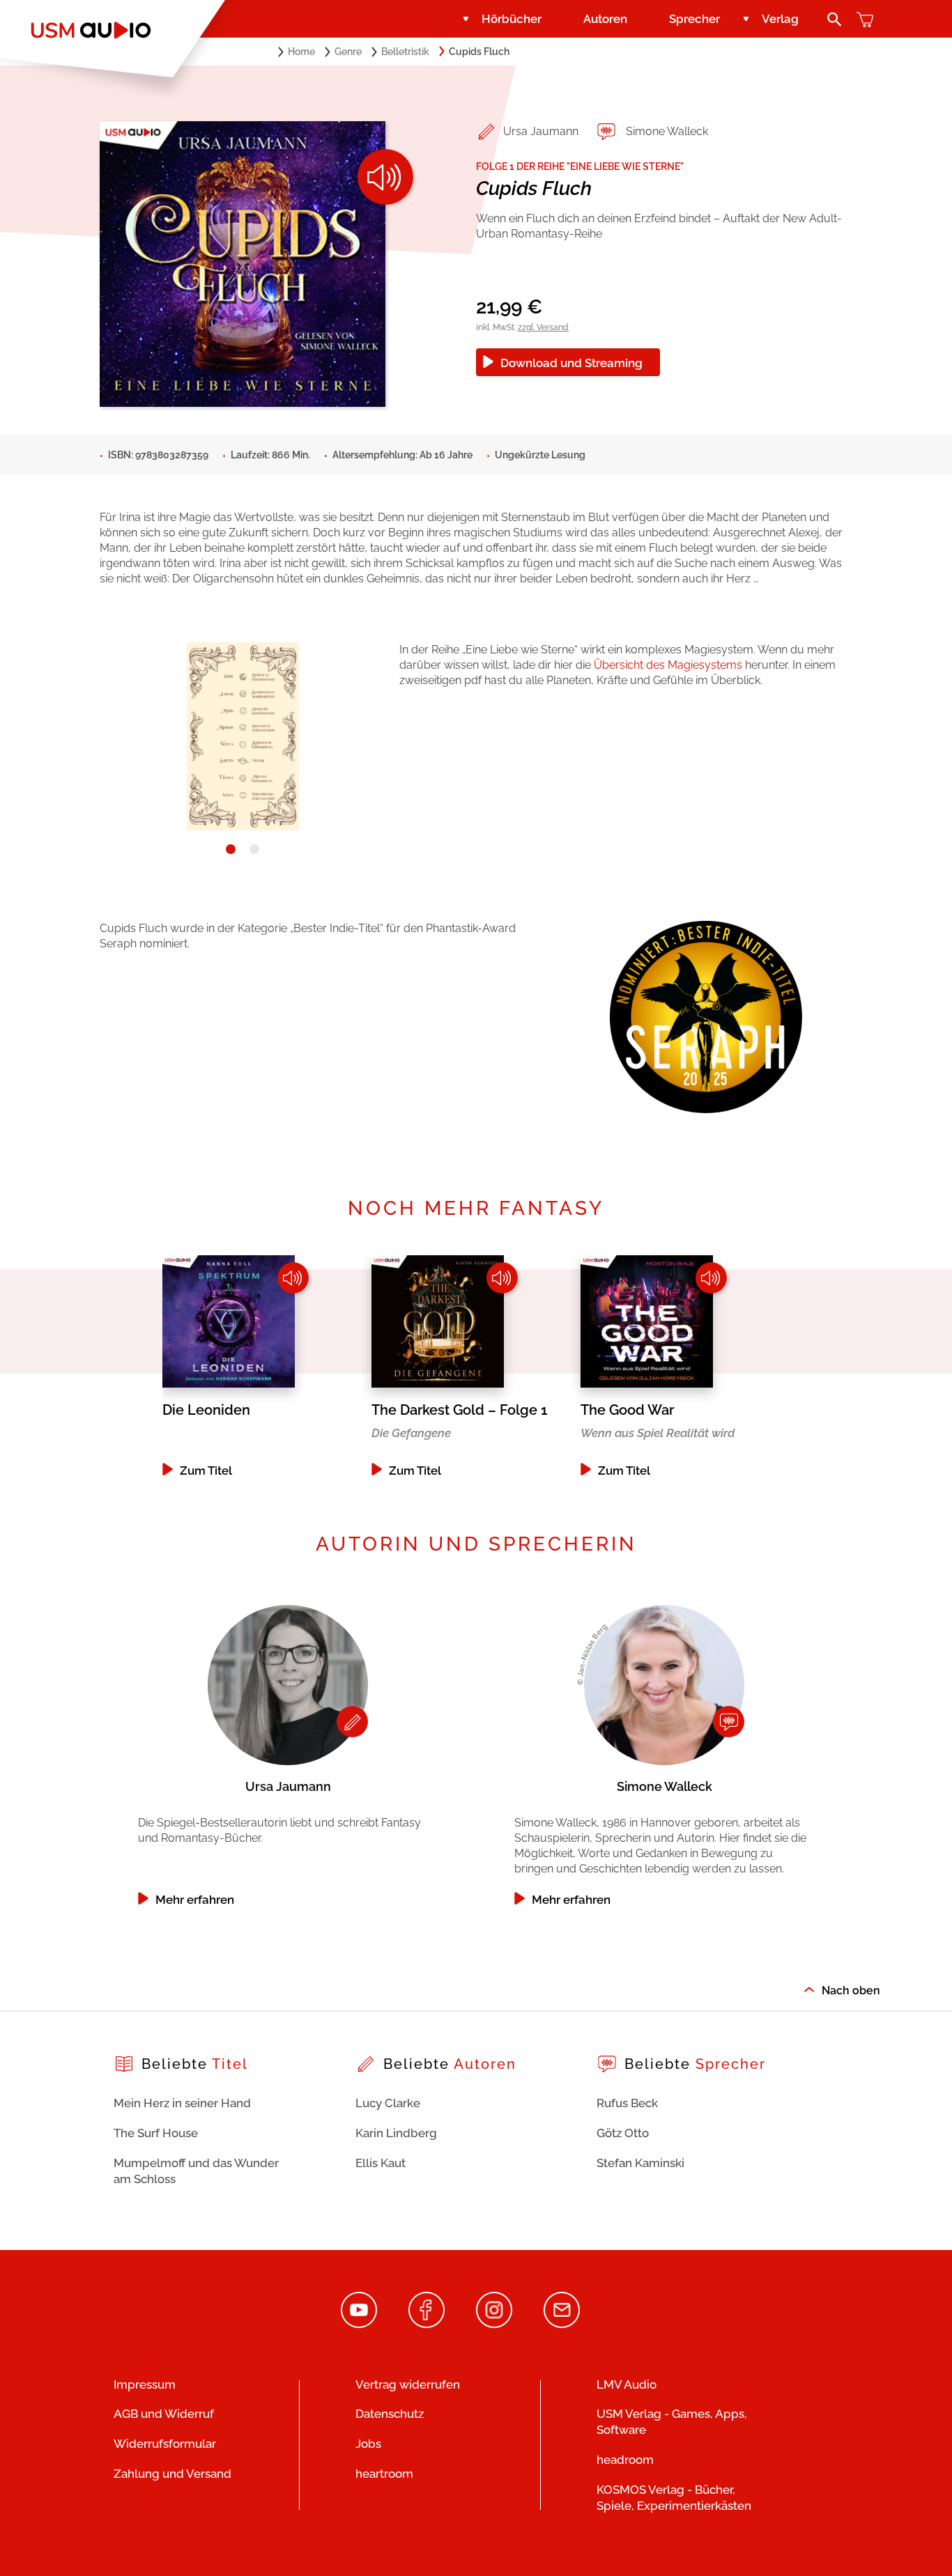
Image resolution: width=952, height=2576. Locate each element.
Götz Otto (623, 2133)
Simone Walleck (667, 131)
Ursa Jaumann (541, 131)
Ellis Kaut (381, 2163)
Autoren (605, 19)
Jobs (368, 2444)
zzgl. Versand (543, 327)
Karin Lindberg (396, 2133)
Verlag (780, 19)
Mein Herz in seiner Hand (182, 2103)
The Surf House (156, 2133)
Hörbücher (512, 19)
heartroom (384, 2474)
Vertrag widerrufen (408, 2384)
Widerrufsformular (165, 2444)
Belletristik (405, 52)
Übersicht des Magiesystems (669, 665)
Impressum (145, 2384)
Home (301, 52)
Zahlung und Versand (172, 2474)
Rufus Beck (627, 2103)
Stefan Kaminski (640, 2163)
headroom (625, 2460)
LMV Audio (627, 2384)
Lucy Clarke (388, 2103)
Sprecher (694, 19)
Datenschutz (390, 2414)
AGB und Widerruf (164, 2414)
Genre (348, 52)
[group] (267, 1366)
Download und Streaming (571, 363)
